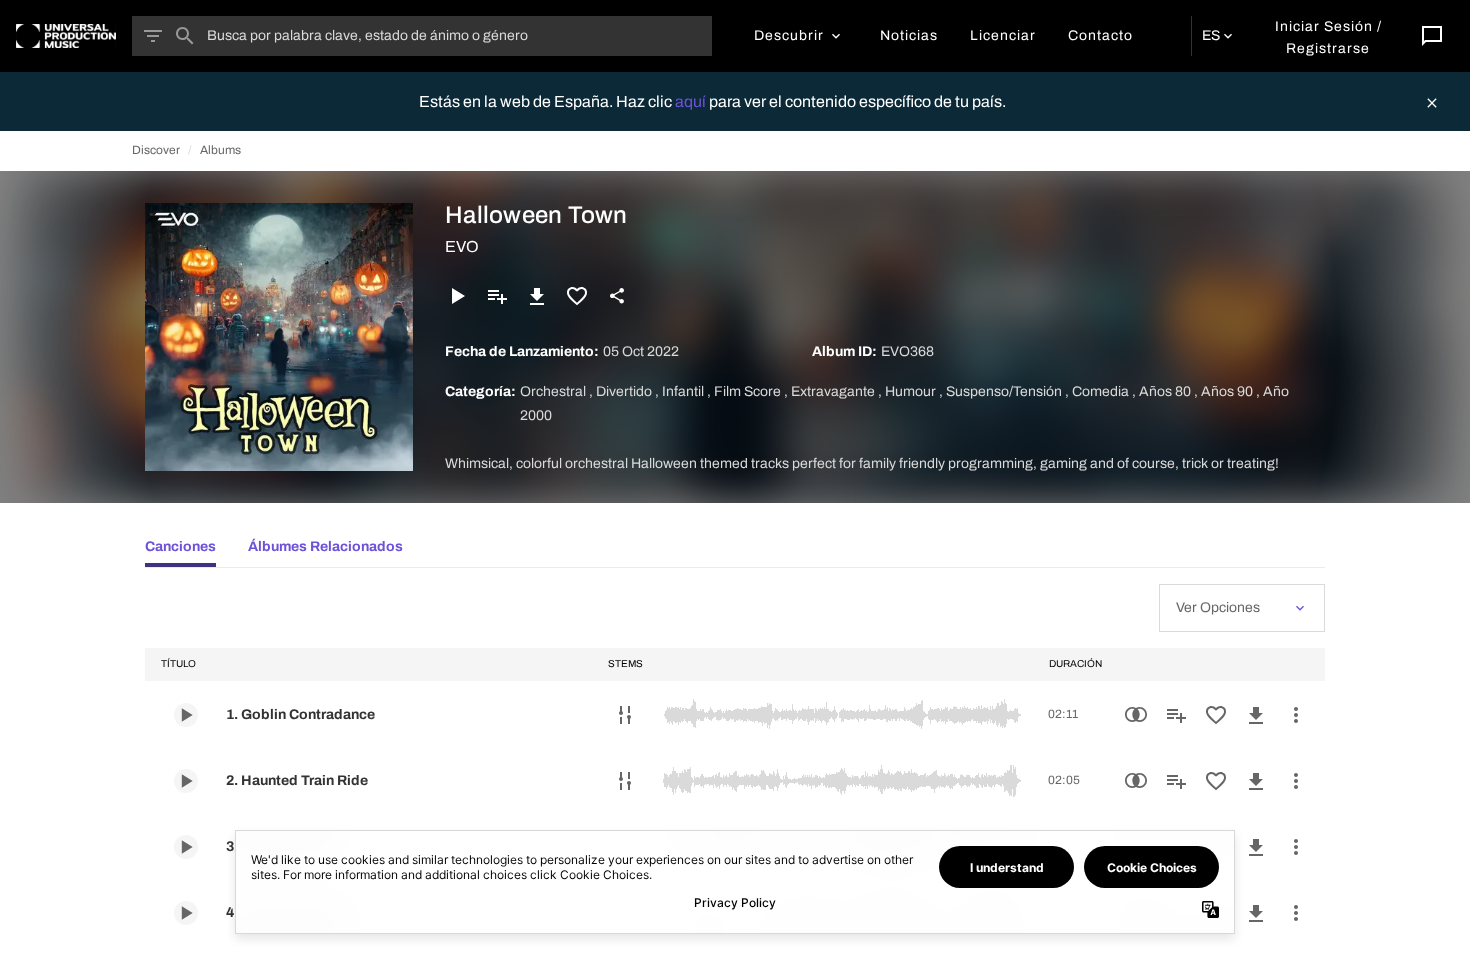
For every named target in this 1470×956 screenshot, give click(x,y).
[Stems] (625, 715)
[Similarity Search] (1136, 715)
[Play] (457, 296)
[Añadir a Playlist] (497, 296)
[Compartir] (617, 296)
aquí (692, 101)
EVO (462, 246)
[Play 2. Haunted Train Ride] (186, 781)
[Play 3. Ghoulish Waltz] (186, 847)
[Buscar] (185, 36)
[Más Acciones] (1296, 715)
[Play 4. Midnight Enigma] (186, 913)
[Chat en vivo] (1432, 36)
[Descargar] (537, 296)
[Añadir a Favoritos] (577, 296)
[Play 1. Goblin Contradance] (186, 715)
